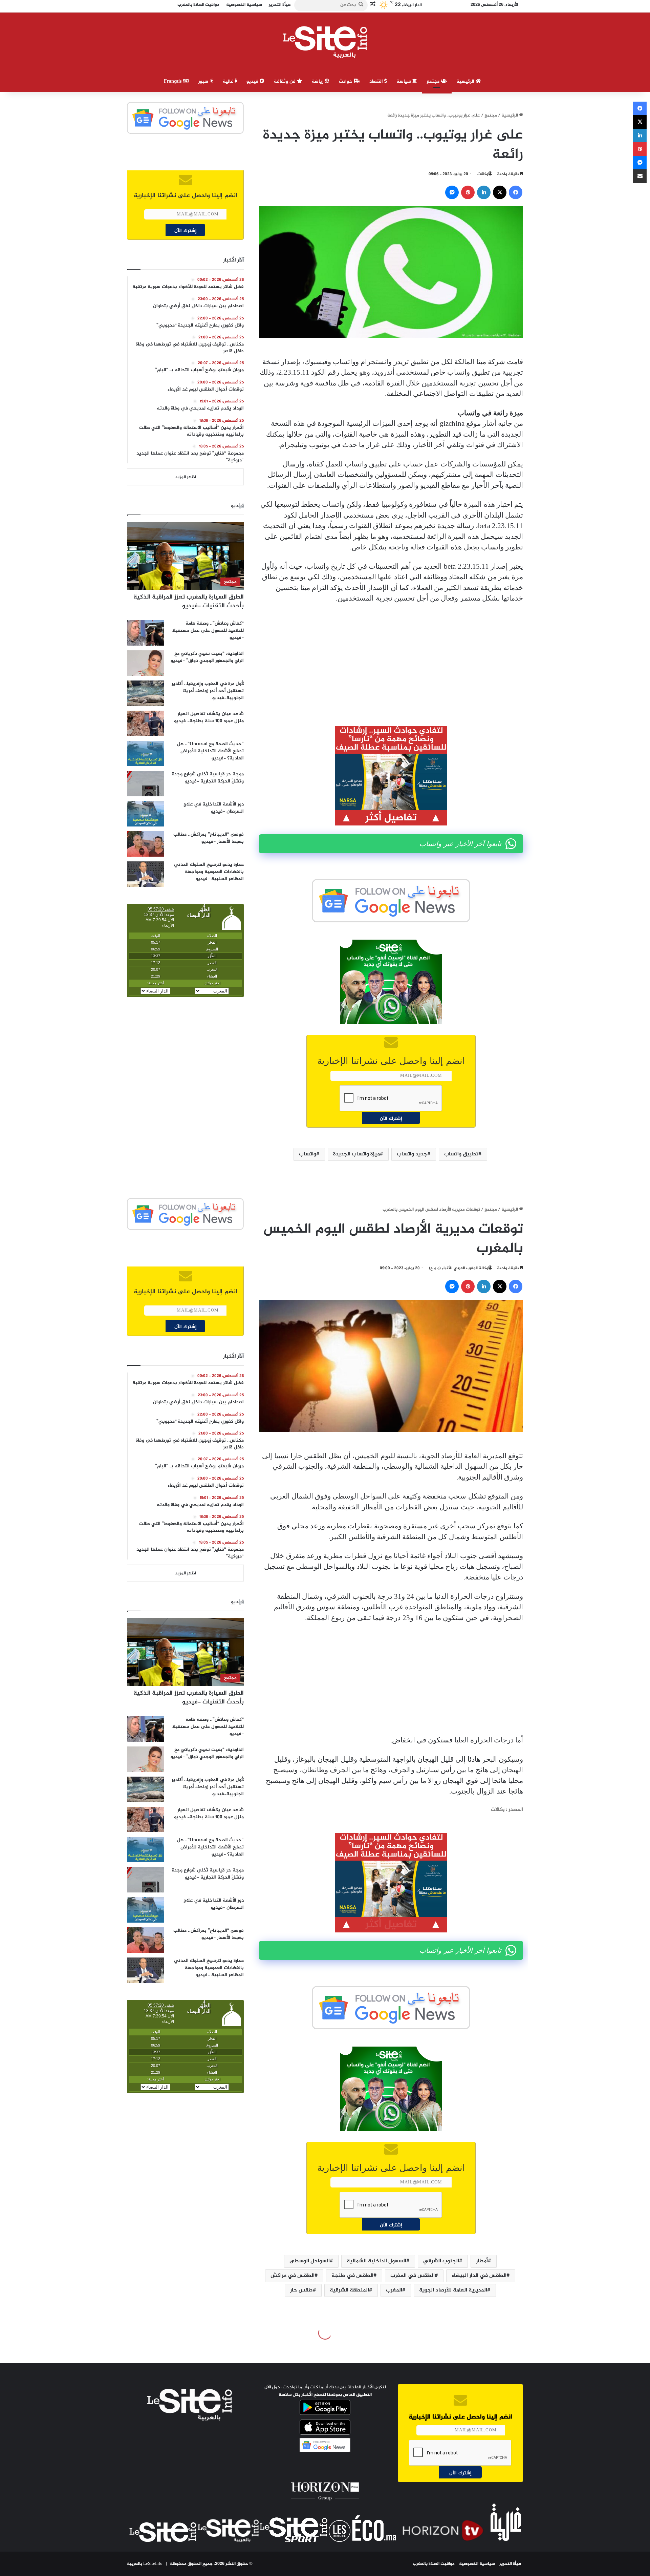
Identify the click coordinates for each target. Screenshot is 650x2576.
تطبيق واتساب (461, 1154)
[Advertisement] (391, 660)
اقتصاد (377, 81)
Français (173, 81)
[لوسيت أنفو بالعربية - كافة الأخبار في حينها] (325, 42)
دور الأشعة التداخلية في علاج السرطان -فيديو (214, 808)
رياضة (318, 81)
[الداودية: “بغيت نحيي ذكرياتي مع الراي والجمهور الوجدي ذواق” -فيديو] (146, 663)
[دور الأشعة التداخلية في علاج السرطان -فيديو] (146, 814)
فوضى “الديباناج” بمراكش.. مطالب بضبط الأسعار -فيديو (209, 838)
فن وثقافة (285, 81)
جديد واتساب (412, 1154)
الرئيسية (466, 81)
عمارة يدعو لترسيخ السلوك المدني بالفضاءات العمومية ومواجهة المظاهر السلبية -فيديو (209, 872)
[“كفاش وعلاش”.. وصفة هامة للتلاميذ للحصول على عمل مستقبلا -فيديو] (146, 633)
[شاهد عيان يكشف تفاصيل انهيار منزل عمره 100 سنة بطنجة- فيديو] (146, 723)
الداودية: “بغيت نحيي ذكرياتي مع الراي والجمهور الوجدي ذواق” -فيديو (207, 657)
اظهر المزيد (186, 477)
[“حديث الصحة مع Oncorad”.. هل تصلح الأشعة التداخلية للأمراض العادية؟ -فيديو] (146, 753)
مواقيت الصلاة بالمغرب (434, 2564)
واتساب (308, 1154)
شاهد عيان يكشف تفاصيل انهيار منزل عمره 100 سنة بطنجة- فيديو (209, 717)
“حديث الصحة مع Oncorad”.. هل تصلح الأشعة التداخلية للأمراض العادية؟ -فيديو (210, 751)
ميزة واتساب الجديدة (356, 1154)
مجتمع (434, 81)
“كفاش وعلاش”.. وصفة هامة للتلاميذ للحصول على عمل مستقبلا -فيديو (208, 631)
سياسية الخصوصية (477, 2564)
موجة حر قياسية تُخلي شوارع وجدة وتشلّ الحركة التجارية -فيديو (208, 778)
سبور (204, 81)
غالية (229, 81)
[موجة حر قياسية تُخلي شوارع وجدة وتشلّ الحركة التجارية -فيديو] (146, 784)
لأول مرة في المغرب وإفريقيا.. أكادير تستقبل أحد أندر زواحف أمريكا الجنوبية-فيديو (208, 691)
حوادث (346, 81)
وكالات (483, 174)
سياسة (404, 81)
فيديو (253, 81)
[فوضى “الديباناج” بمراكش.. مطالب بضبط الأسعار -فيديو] (146, 844)
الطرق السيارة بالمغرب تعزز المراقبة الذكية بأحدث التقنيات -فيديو (189, 601)
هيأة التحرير (510, 2564)
